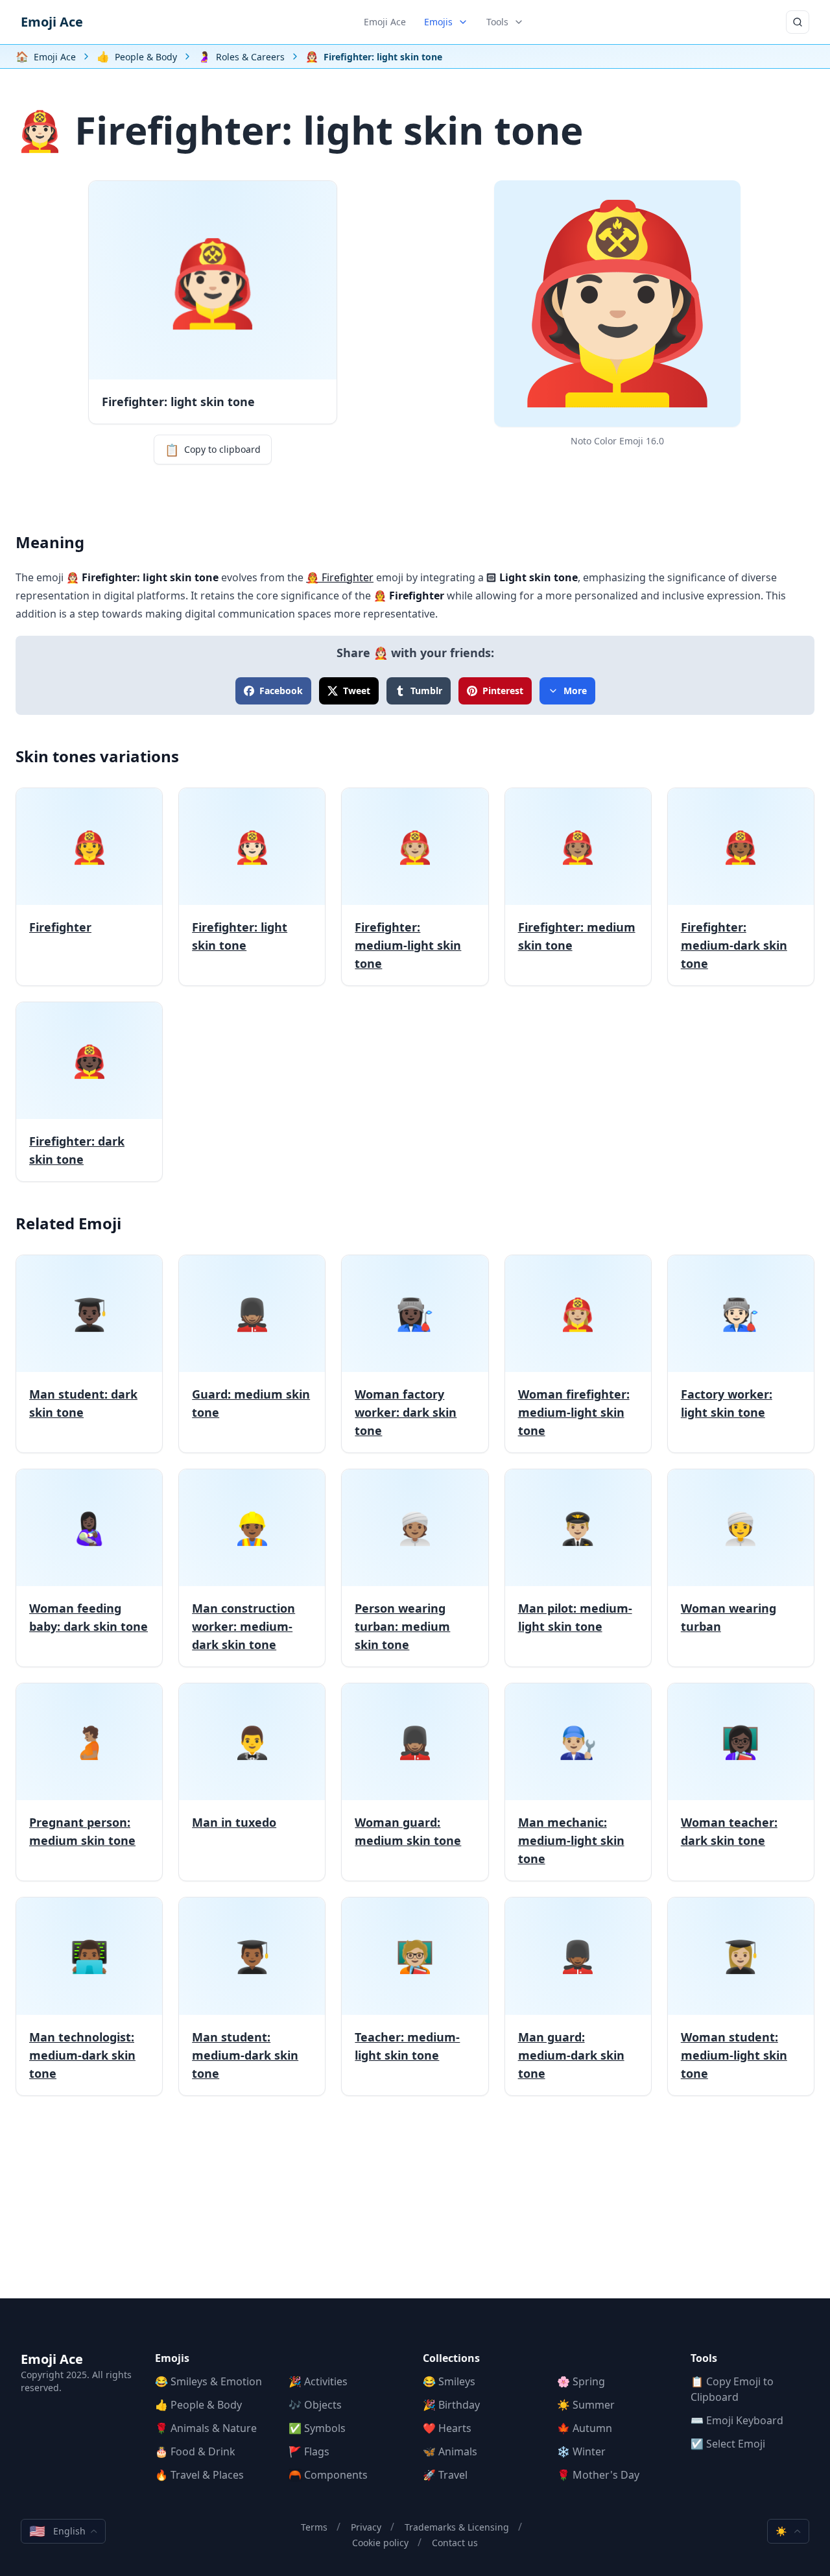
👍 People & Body (198, 2405)
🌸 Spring (581, 2381)
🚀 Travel (445, 2475)
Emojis (438, 22)
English (57, 2531)
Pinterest (503, 691)
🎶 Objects (315, 2405)
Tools (497, 22)
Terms (314, 2527)
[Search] (798, 22)
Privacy (366, 2527)
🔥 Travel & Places (199, 2475)
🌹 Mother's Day (598, 2475)
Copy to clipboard (213, 450)
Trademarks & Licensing (457, 2527)
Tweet (357, 691)
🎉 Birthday (451, 2405)
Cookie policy (380, 2543)
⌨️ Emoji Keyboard (737, 2420)
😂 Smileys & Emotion (208, 2381)
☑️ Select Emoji (728, 2444)
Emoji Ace (52, 22)
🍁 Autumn (585, 2428)
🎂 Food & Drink (195, 2451)
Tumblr (426, 691)
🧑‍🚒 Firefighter (340, 577)
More (575, 691)
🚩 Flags (309, 2451)
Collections (451, 2358)
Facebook (281, 691)
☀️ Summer (586, 2405)
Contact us (455, 2543)
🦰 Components (328, 2475)
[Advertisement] (415, 2208)
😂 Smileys (449, 2381)
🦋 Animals (450, 2451)
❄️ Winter (581, 2451)
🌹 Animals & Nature (206, 2428)
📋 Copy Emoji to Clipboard (732, 2389)
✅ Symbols (317, 2428)
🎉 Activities (318, 2381)
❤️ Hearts (447, 2428)
